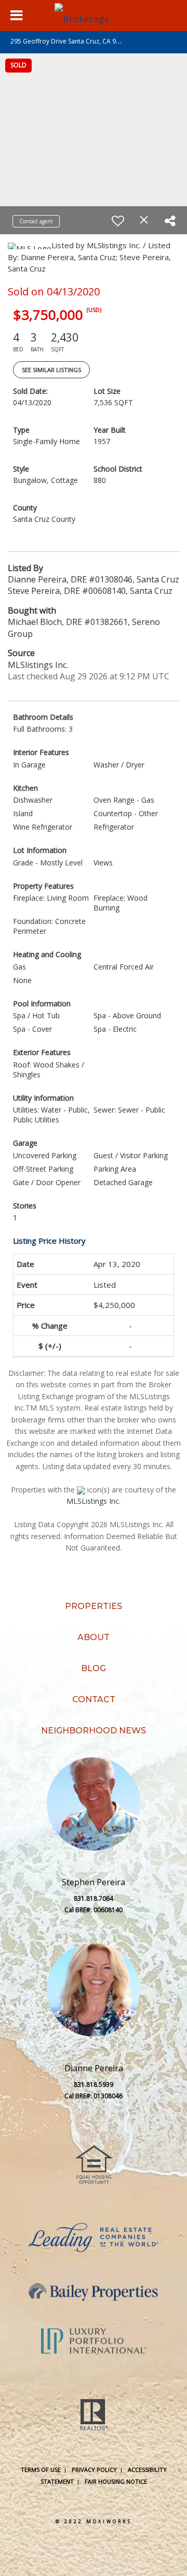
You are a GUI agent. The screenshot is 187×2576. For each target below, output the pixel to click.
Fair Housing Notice (116, 2481)
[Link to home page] (94, 16)
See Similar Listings (51, 370)
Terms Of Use (41, 2470)
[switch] (118, 221)
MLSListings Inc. (94, 1501)
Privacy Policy (94, 2470)
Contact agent (36, 221)
